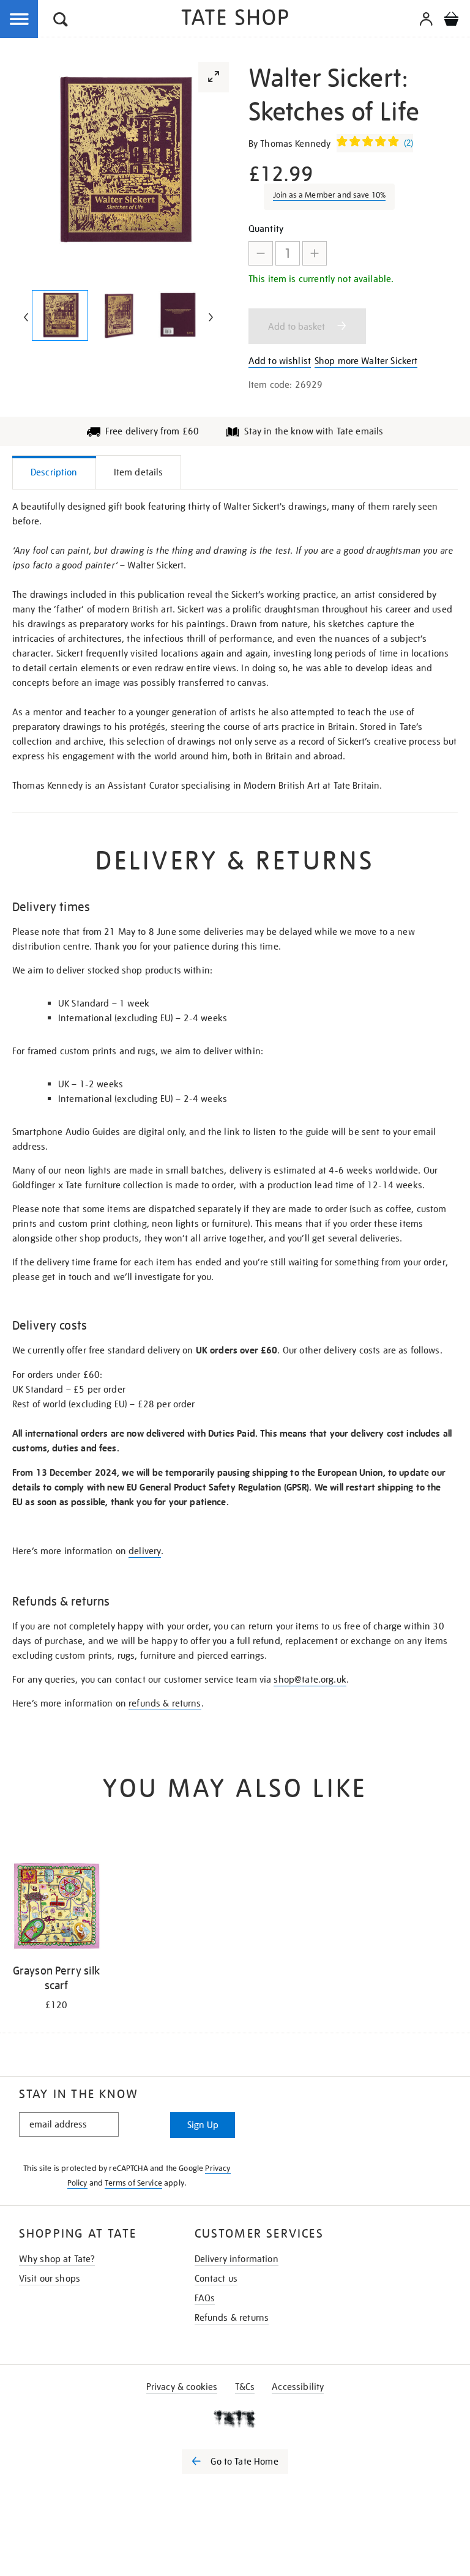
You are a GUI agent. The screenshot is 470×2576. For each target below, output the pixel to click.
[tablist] (235, 472)
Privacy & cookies (182, 2387)
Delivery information (237, 2259)
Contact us (216, 2279)
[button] (61, 21)
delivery (145, 1551)
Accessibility (298, 2387)
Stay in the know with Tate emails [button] (314, 431)
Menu (20, 20)
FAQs (205, 2298)
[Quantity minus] (261, 253)
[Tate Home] (235, 2419)
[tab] (54, 472)
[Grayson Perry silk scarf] (56, 1908)
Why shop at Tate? (57, 2259)
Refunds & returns (232, 2318)
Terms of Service (133, 2183)
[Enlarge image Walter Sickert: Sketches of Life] (60, 315)
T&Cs (245, 2387)
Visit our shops (50, 2279)
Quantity (266, 229)
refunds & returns (165, 1703)
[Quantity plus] (315, 253)
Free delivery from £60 (152, 431)
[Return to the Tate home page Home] (235, 19)
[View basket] (451, 21)
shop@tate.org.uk (310, 1680)
